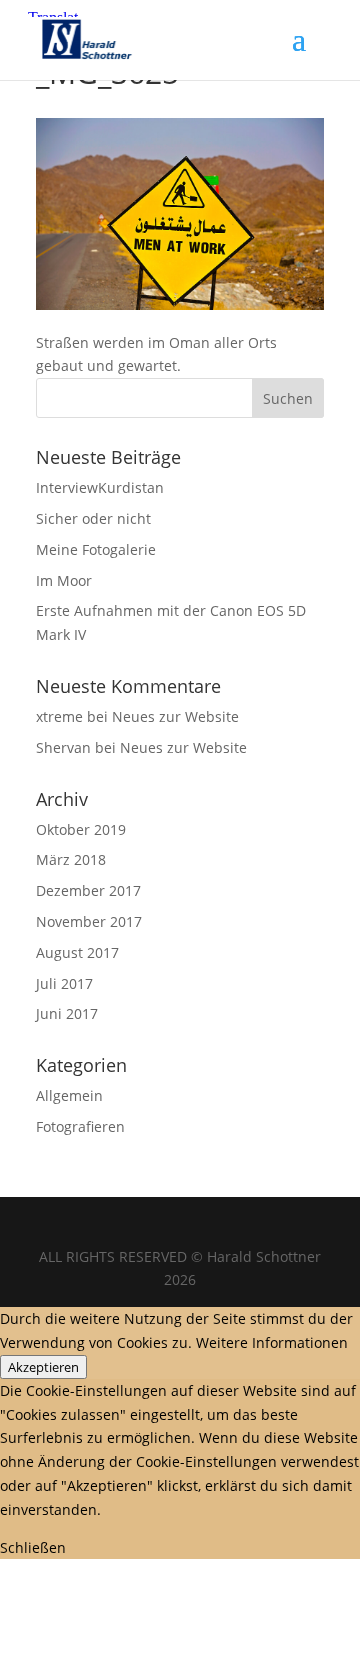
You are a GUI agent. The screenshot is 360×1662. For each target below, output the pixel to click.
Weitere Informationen (272, 1342)
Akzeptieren (43, 1367)
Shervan (63, 747)
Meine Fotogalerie (96, 549)
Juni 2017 (67, 1013)
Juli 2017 (64, 983)
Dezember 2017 (88, 890)
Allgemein (69, 1095)
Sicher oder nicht (93, 518)
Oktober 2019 (81, 829)
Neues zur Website (175, 716)
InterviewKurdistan (100, 487)
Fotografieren (80, 1126)
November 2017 (89, 921)
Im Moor (64, 580)
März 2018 (71, 859)
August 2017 (77, 952)
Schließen (33, 1547)
